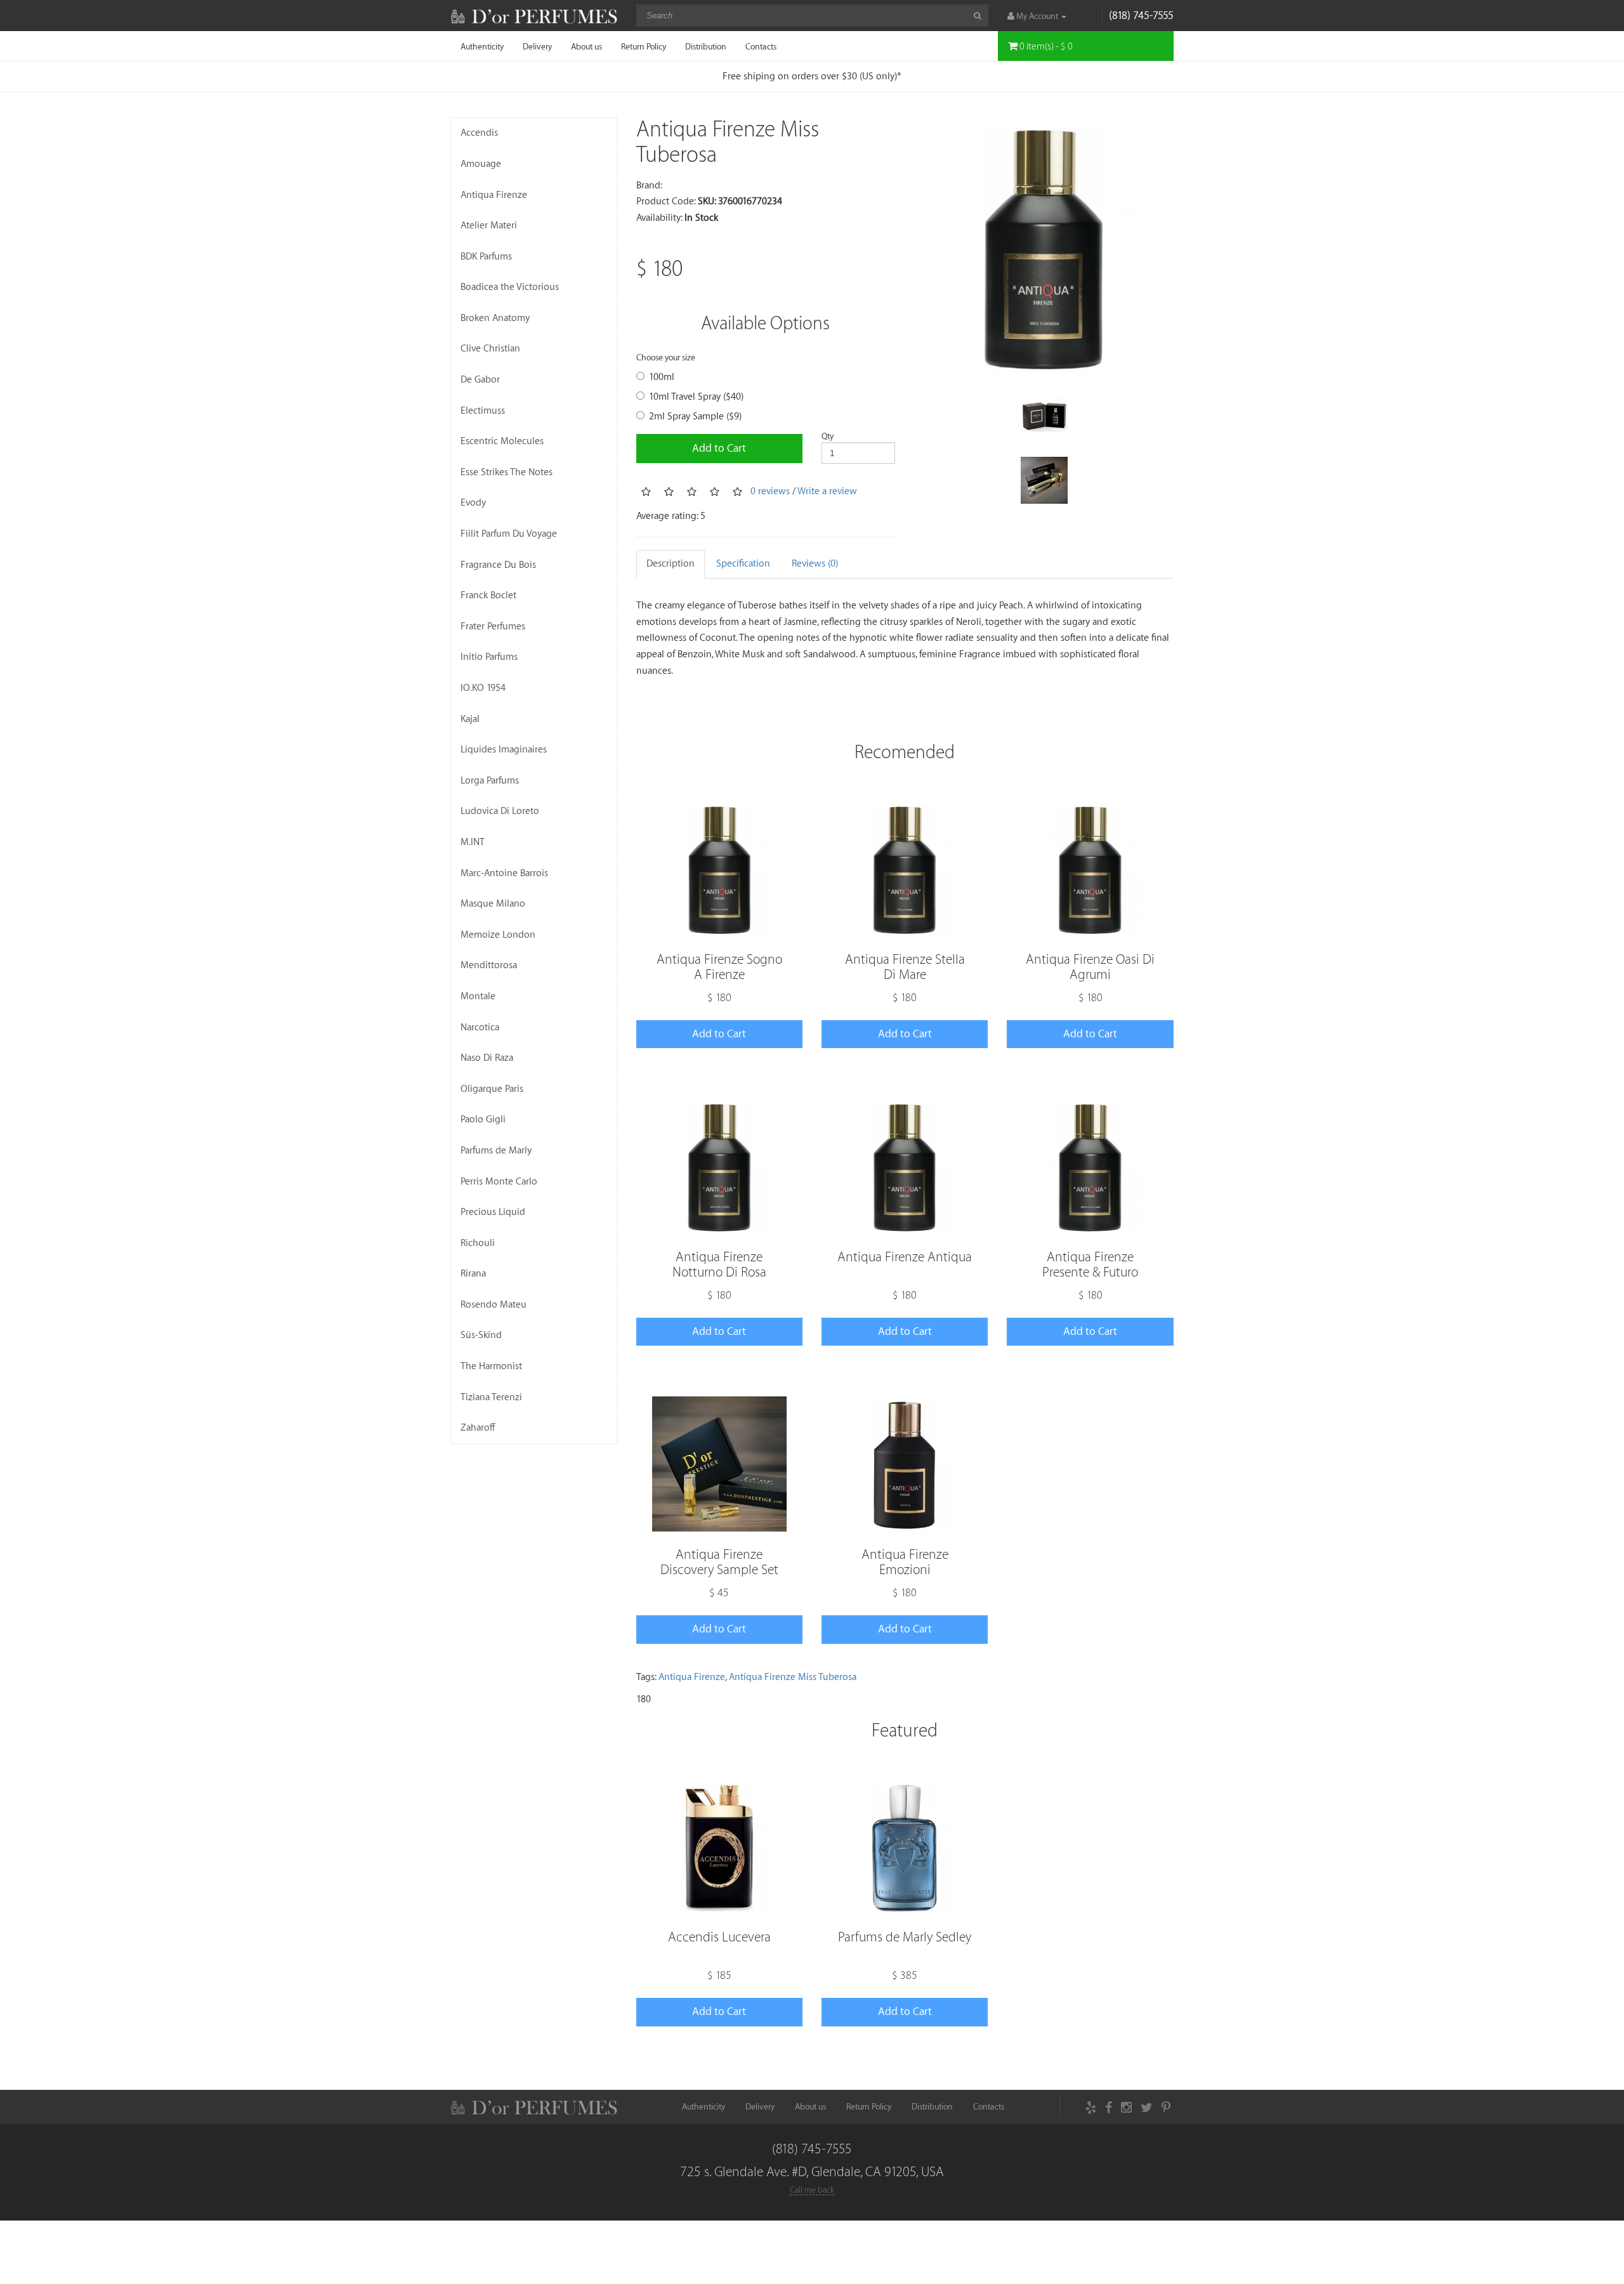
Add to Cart (719, 448)
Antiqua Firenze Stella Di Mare (905, 967)
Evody (473, 503)
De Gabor (480, 380)
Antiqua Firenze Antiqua (905, 1257)
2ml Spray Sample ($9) (695, 417)
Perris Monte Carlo (499, 1182)
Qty (828, 436)
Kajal (470, 719)
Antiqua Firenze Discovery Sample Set (719, 1562)
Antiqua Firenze (494, 195)
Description (671, 564)
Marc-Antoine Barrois (504, 873)
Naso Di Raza (487, 1058)
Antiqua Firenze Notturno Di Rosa (719, 1265)
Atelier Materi (489, 226)
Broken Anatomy (495, 318)
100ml (662, 377)
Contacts (761, 47)
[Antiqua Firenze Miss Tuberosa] (1044, 247)
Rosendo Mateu (494, 1305)
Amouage (481, 164)
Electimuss (483, 411)
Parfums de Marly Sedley (905, 1937)
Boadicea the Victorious (510, 287)
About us (586, 47)
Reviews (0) (815, 564)
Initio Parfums (489, 657)
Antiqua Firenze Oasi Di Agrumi (1090, 967)
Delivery (537, 47)
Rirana (473, 1274)
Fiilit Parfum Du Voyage (509, 534)
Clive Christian (490, 349)
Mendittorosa (489, 965)
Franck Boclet (488, 595)
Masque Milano (493, 904)
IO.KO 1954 (483, 688)
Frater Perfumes (493, 627)
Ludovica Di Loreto (500, 811)
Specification (743, 564)
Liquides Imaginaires (504, 750)
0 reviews (770, 491)
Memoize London (498, 935)
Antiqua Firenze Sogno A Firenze (719, 967)
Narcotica (480, 1027)
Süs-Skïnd (481, 1335)
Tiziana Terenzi (491, 1397)
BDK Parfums (486, 257)
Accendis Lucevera (719, 1937)
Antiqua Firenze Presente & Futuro (1090, 1265)
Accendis (479, 133)
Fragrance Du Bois (498, 565)
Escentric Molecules (502, 441)
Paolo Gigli (483, 1119)
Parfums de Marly (496, 1151)
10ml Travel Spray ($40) (696, 397)
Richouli (478, 1243)
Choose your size (666, 358)
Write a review (827, 491)
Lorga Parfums (490, 781)
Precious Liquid (493, 1212)
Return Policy (644, 47)
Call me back (812, 2190)
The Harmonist (491, 1366)
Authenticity (482, 47)
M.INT (473, 842)
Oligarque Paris (492, 1089)
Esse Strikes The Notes (507, 472)
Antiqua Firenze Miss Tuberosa (793, 1677)
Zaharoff (478, 1428)
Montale (478, 996)
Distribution (706, 47)
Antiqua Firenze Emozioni (905, 1562)
